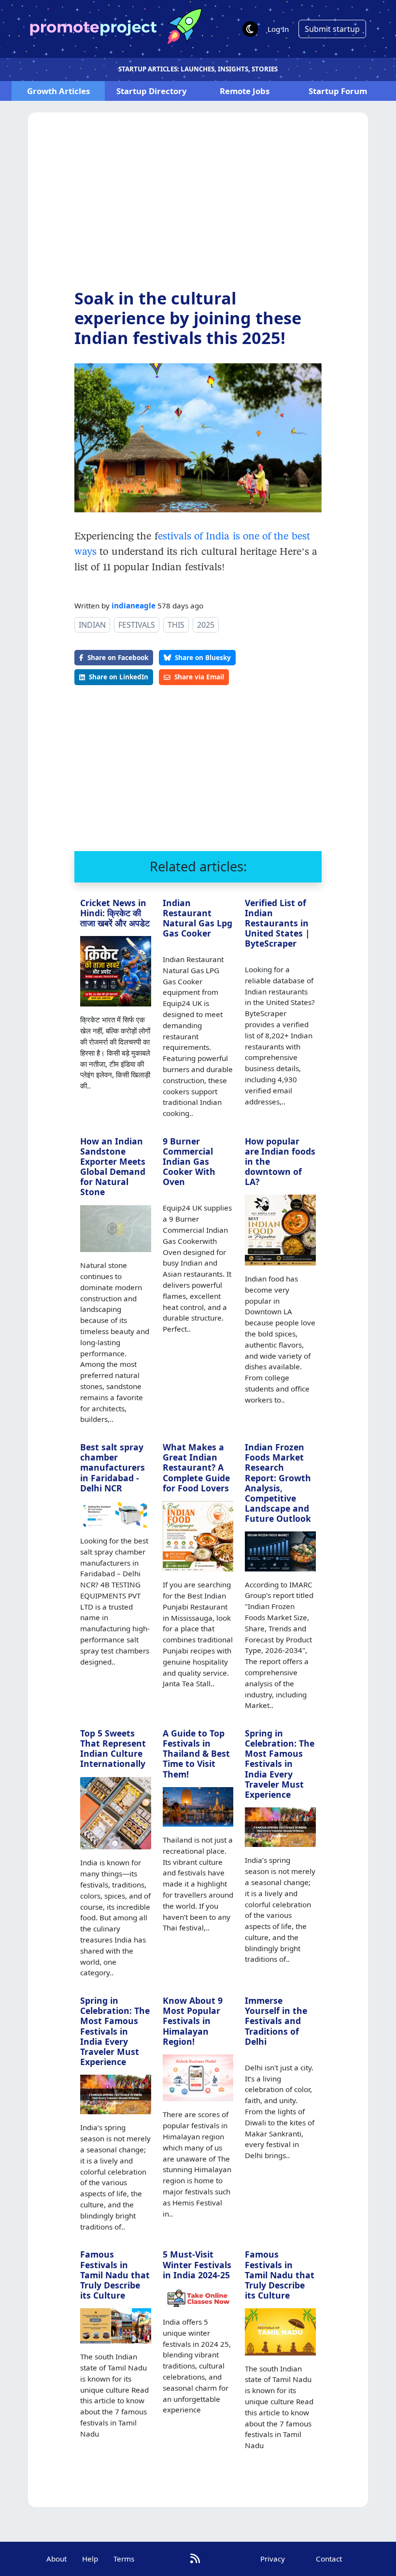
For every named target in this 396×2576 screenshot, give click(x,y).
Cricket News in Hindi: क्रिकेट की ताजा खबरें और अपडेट (115, 913)
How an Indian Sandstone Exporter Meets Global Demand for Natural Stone (113, 1167)
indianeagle (134, 606)
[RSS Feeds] (195, 2558)
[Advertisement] (198, 208)
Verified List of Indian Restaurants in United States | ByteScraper (277, 923)
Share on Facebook (118, 657)
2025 (206, 625)
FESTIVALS (137, 625)
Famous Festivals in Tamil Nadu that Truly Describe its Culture (115, 2274)
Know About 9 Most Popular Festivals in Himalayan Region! (193, 2021)
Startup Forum (338, 91)
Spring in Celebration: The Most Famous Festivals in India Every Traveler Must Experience (280, 1764)
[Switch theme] (250, 29)
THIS (176, 625)
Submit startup (332, 29)
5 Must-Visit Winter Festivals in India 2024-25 (197, 2264)
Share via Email (199, 677)
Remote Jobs (245, 91)
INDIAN (92, 625)
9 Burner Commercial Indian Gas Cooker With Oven (189, 1161)
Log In (278, 29)
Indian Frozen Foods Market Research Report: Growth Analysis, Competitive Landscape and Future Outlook (278, 1483)
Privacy (273, 2559)
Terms (124, 2559)
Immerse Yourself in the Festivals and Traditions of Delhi (276, 2021)
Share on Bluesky (203, 657)
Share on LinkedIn (119, 677)
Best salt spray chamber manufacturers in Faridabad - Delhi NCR (113, 1467)
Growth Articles (58, 91)
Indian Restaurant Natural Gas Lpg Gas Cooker (198, 918)
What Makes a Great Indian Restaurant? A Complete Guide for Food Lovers (196, 1467)
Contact (329, 2559)
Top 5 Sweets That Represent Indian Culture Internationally (113, 1748)
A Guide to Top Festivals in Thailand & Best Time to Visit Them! (196, 1753)
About (57, 2559)
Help (90, 2559)
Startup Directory (152, 91)
